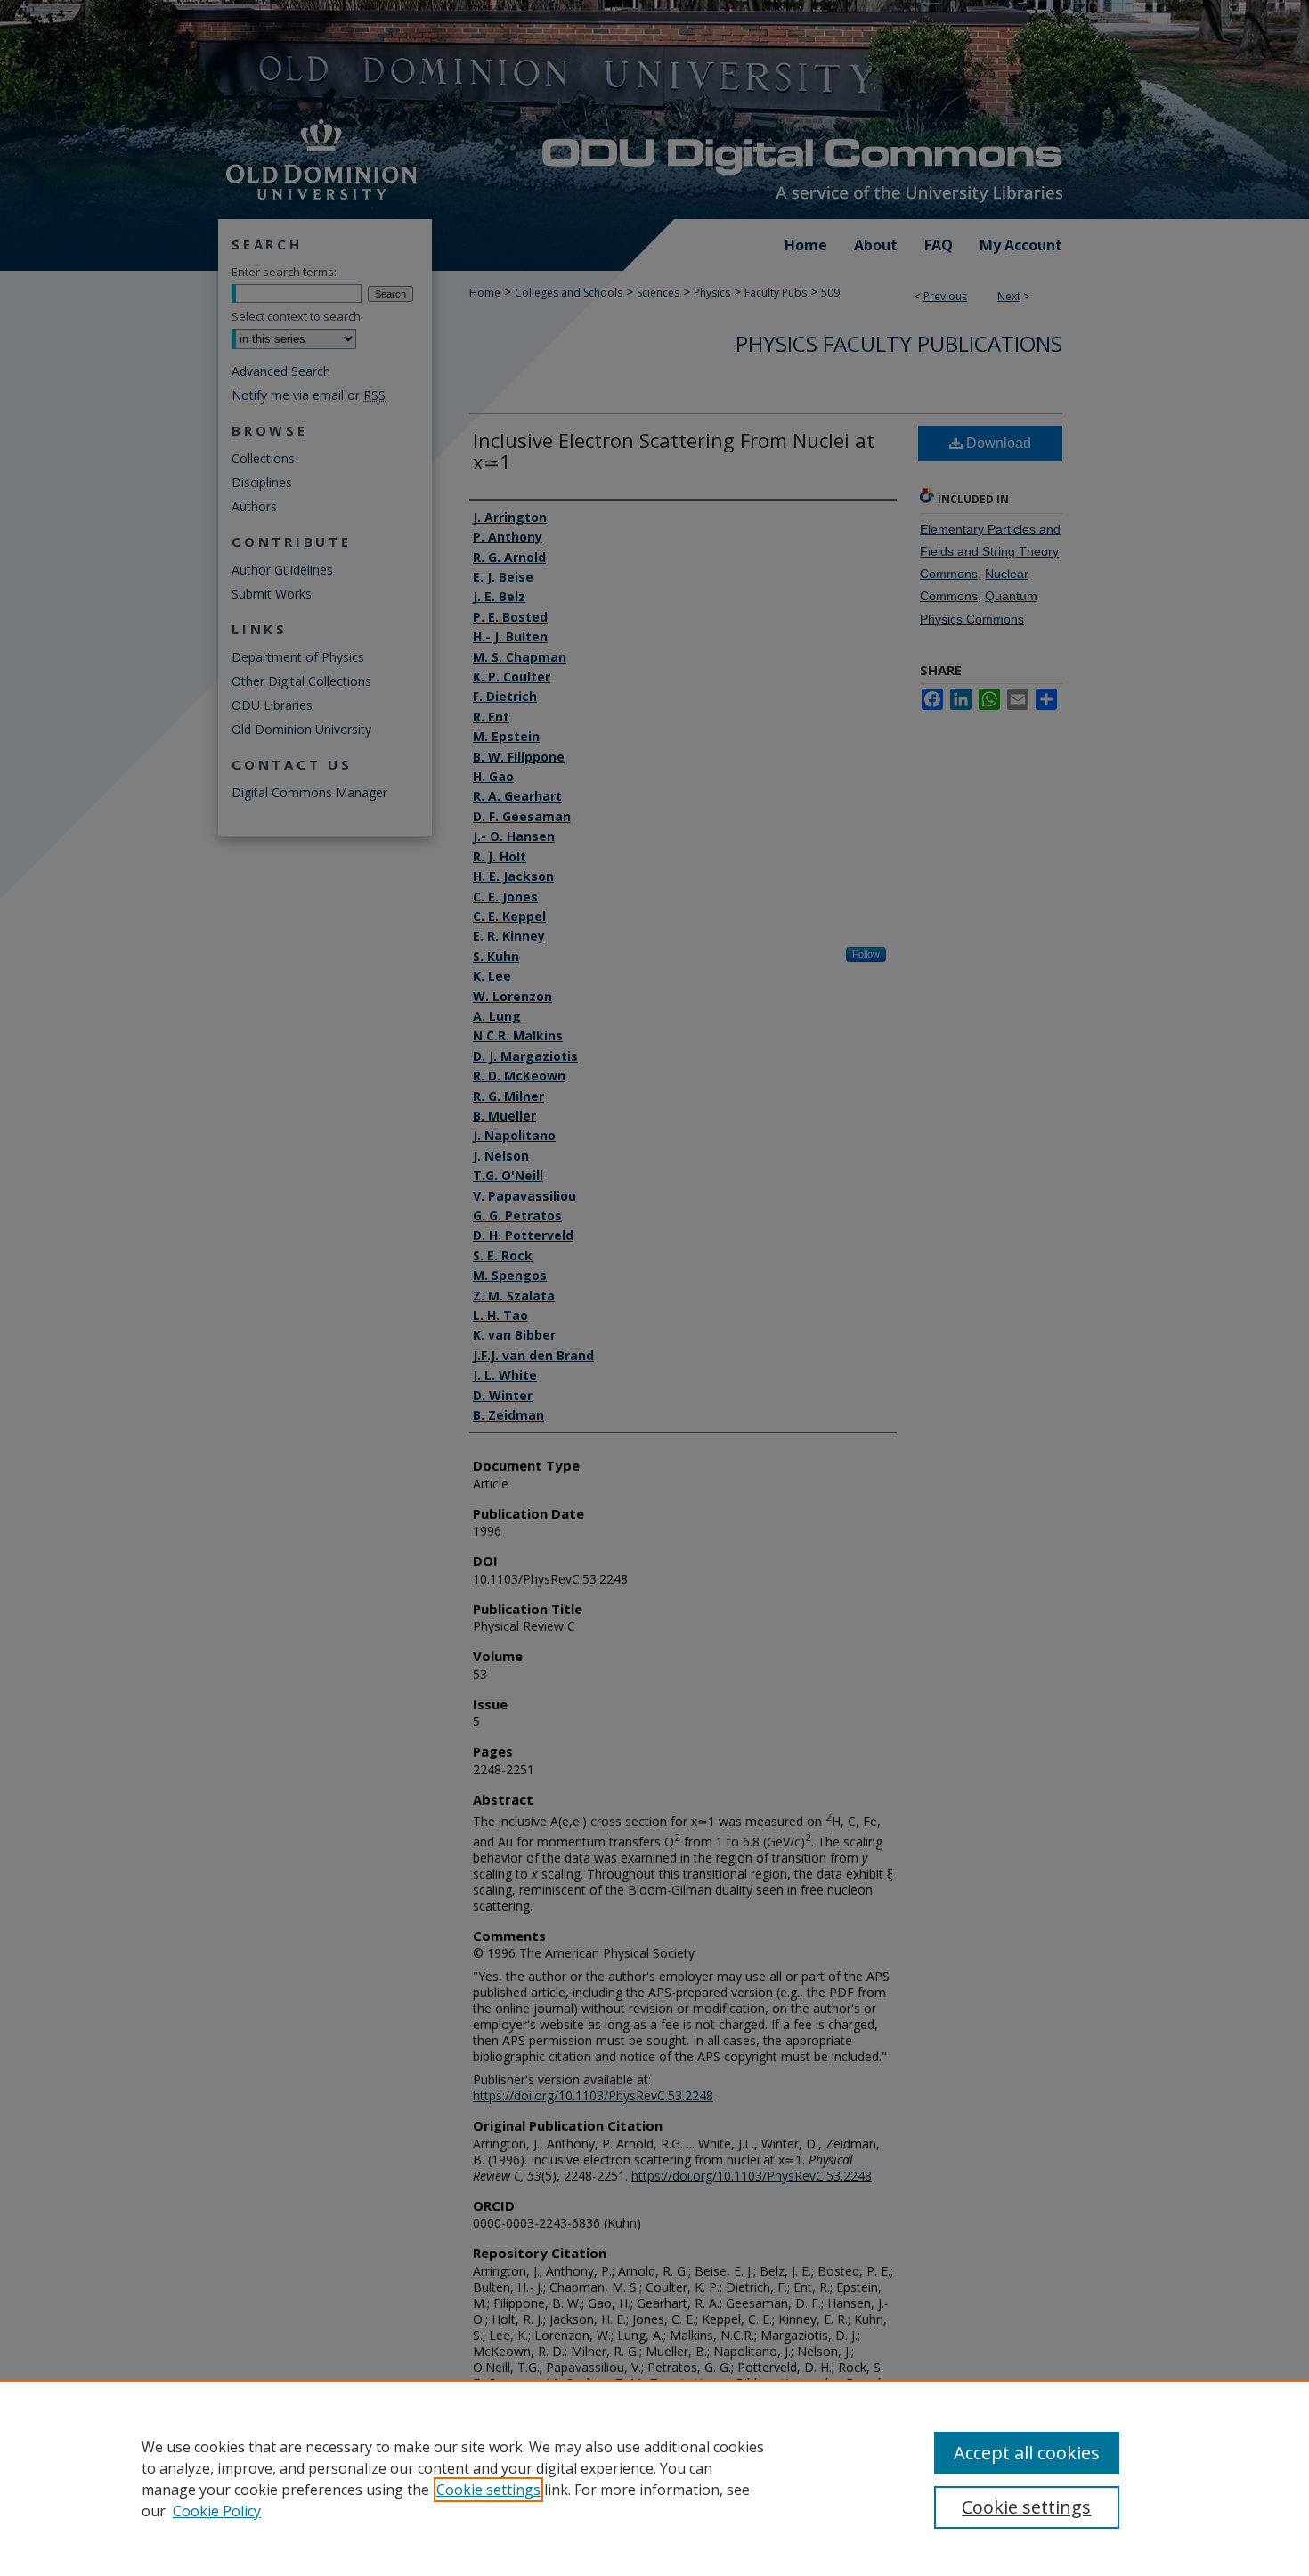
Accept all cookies (1027, 2453)
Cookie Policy (217, 2511)
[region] (654, 2478)
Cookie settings (488, 2490)
